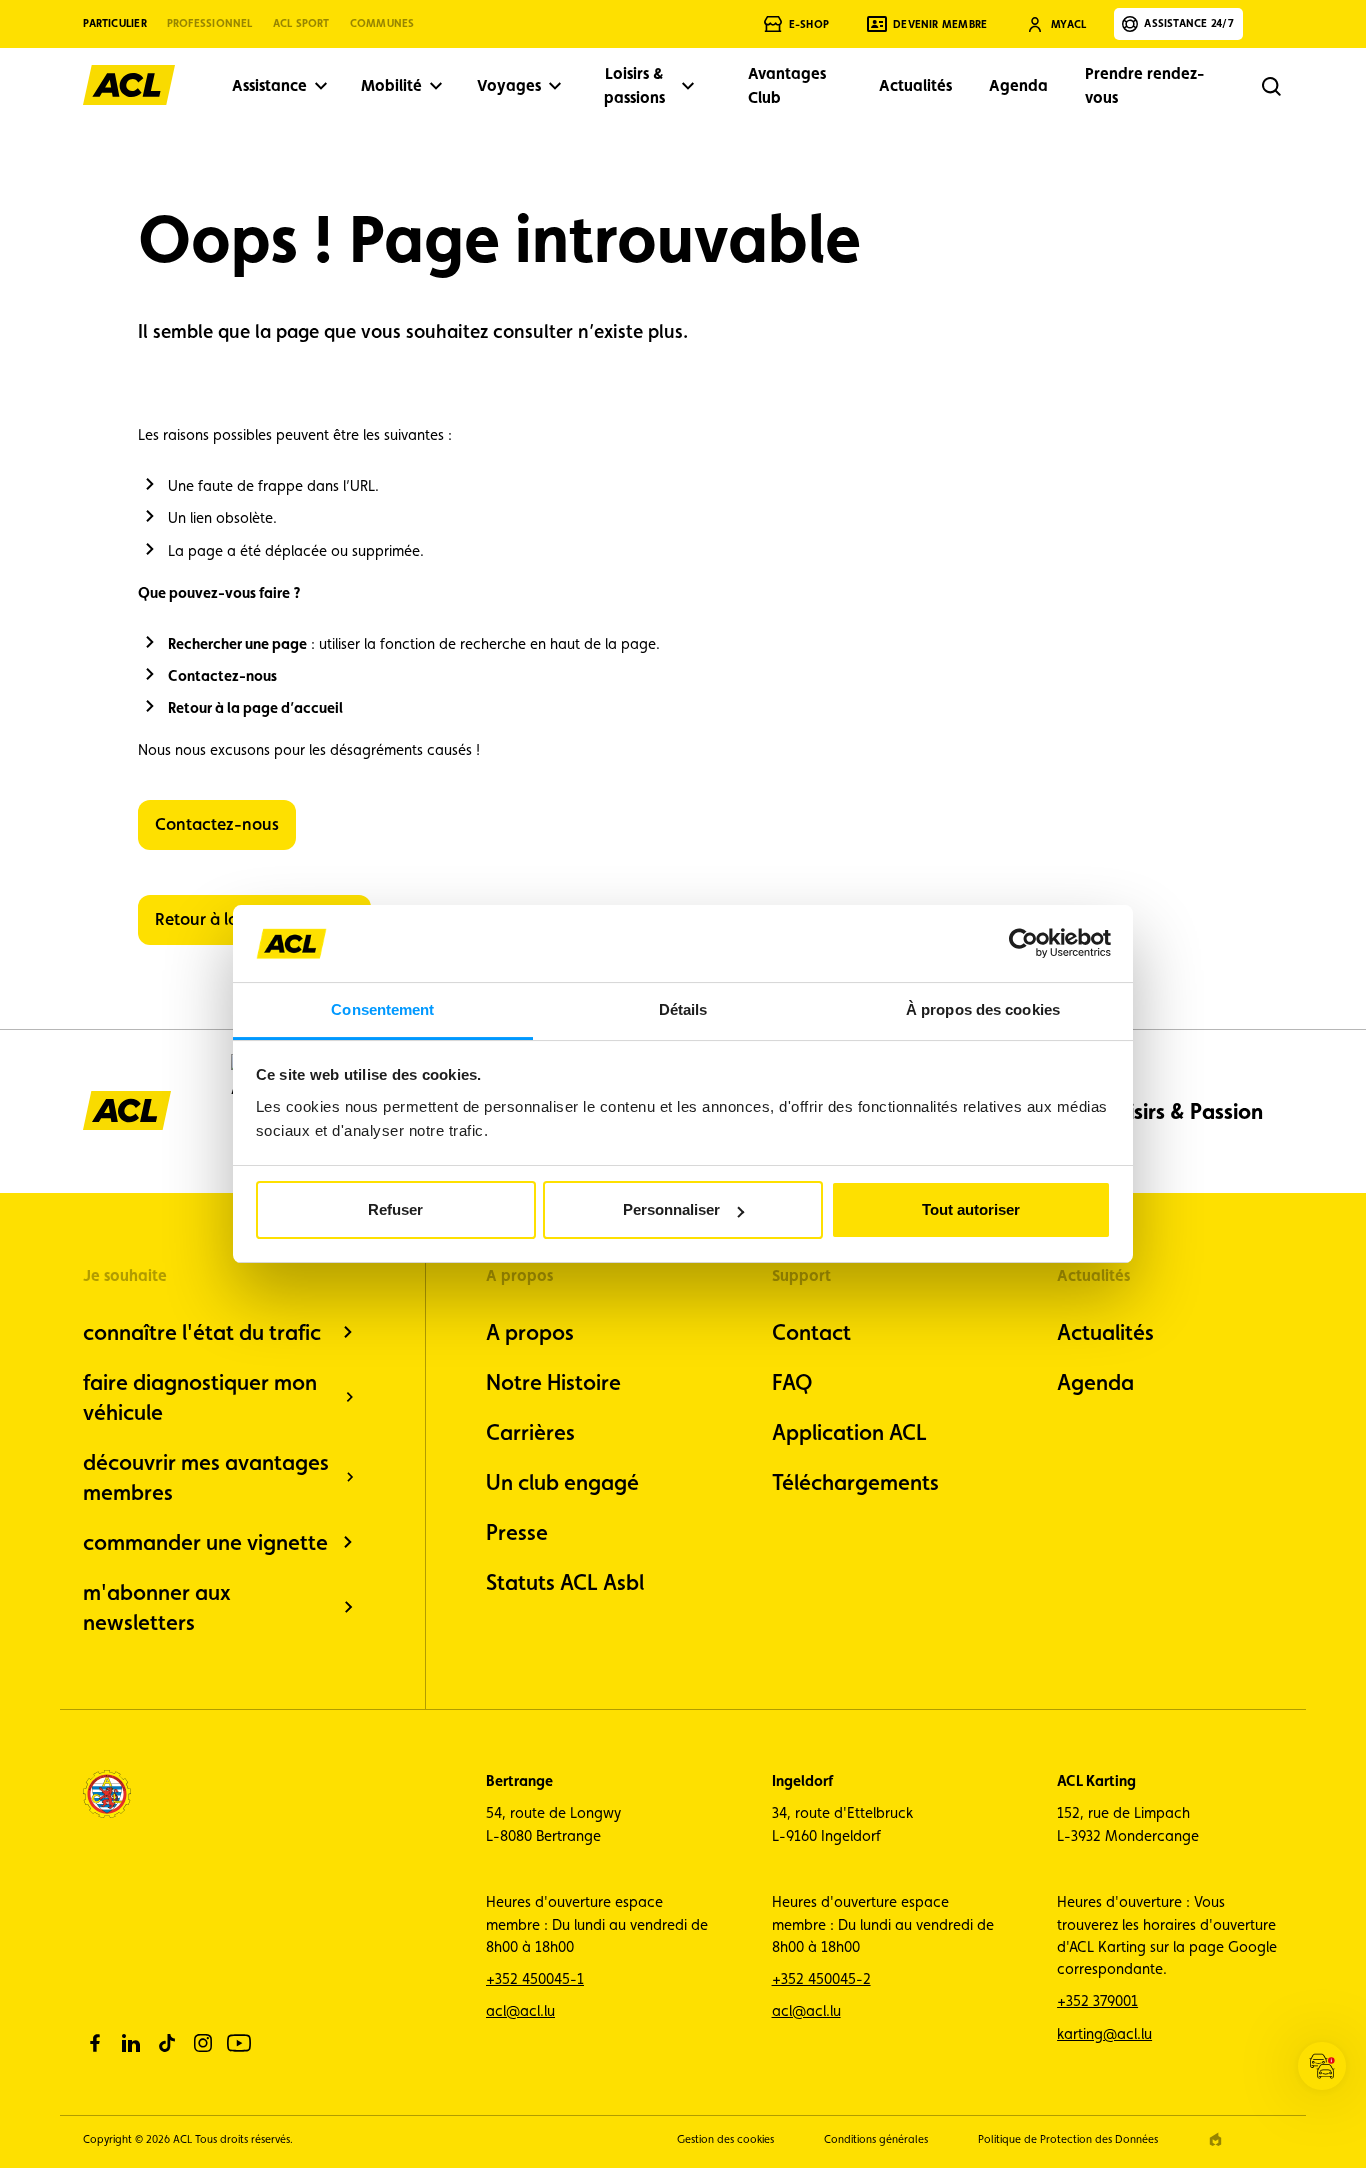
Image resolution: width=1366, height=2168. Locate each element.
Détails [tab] (683, 1009)
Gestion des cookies (725, 2139)
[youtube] (239, 2043)
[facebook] (95, 2043)
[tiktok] (167, 2043)
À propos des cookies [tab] (983, 1009)
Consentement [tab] (382, 1009)
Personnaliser (671, 1209)
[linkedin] (131, 2043)
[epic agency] (1215, 2139)
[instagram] (203, 2043)
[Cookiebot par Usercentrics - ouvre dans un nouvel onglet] (1023, 943)
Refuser (395, 1209)
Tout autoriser (971, 1209)
